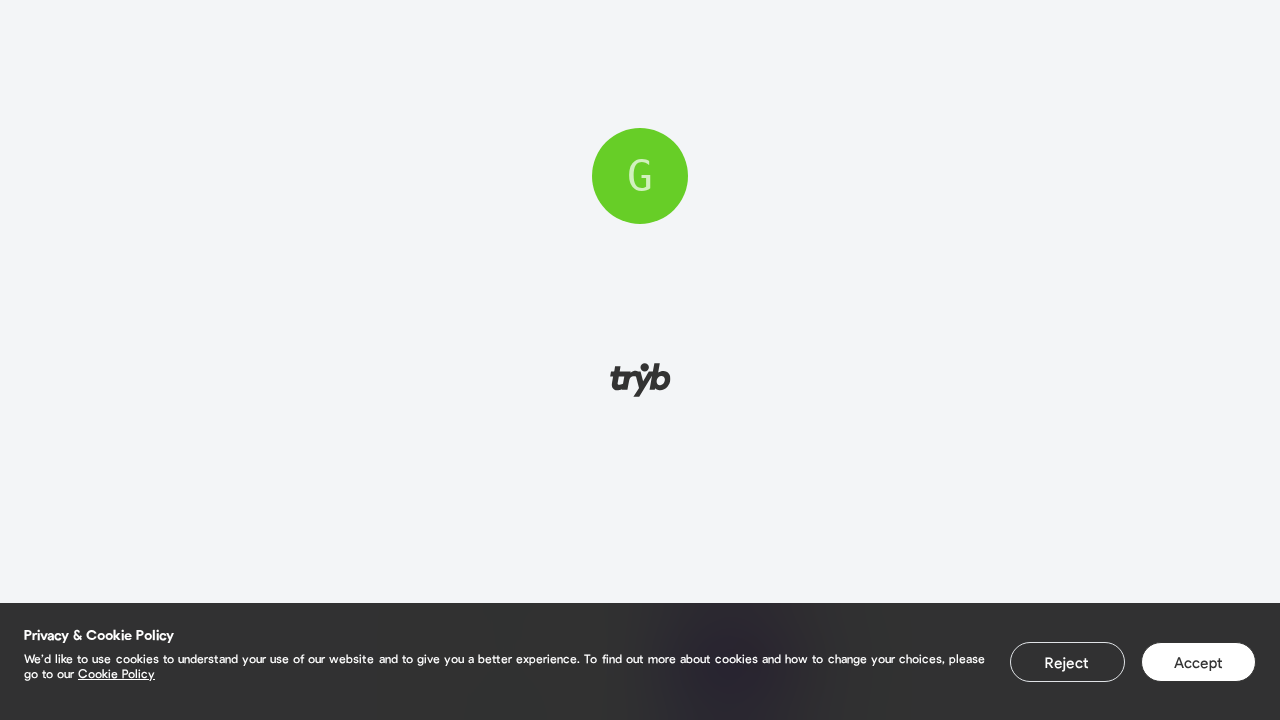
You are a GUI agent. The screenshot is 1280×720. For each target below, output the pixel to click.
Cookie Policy (116, 673)
